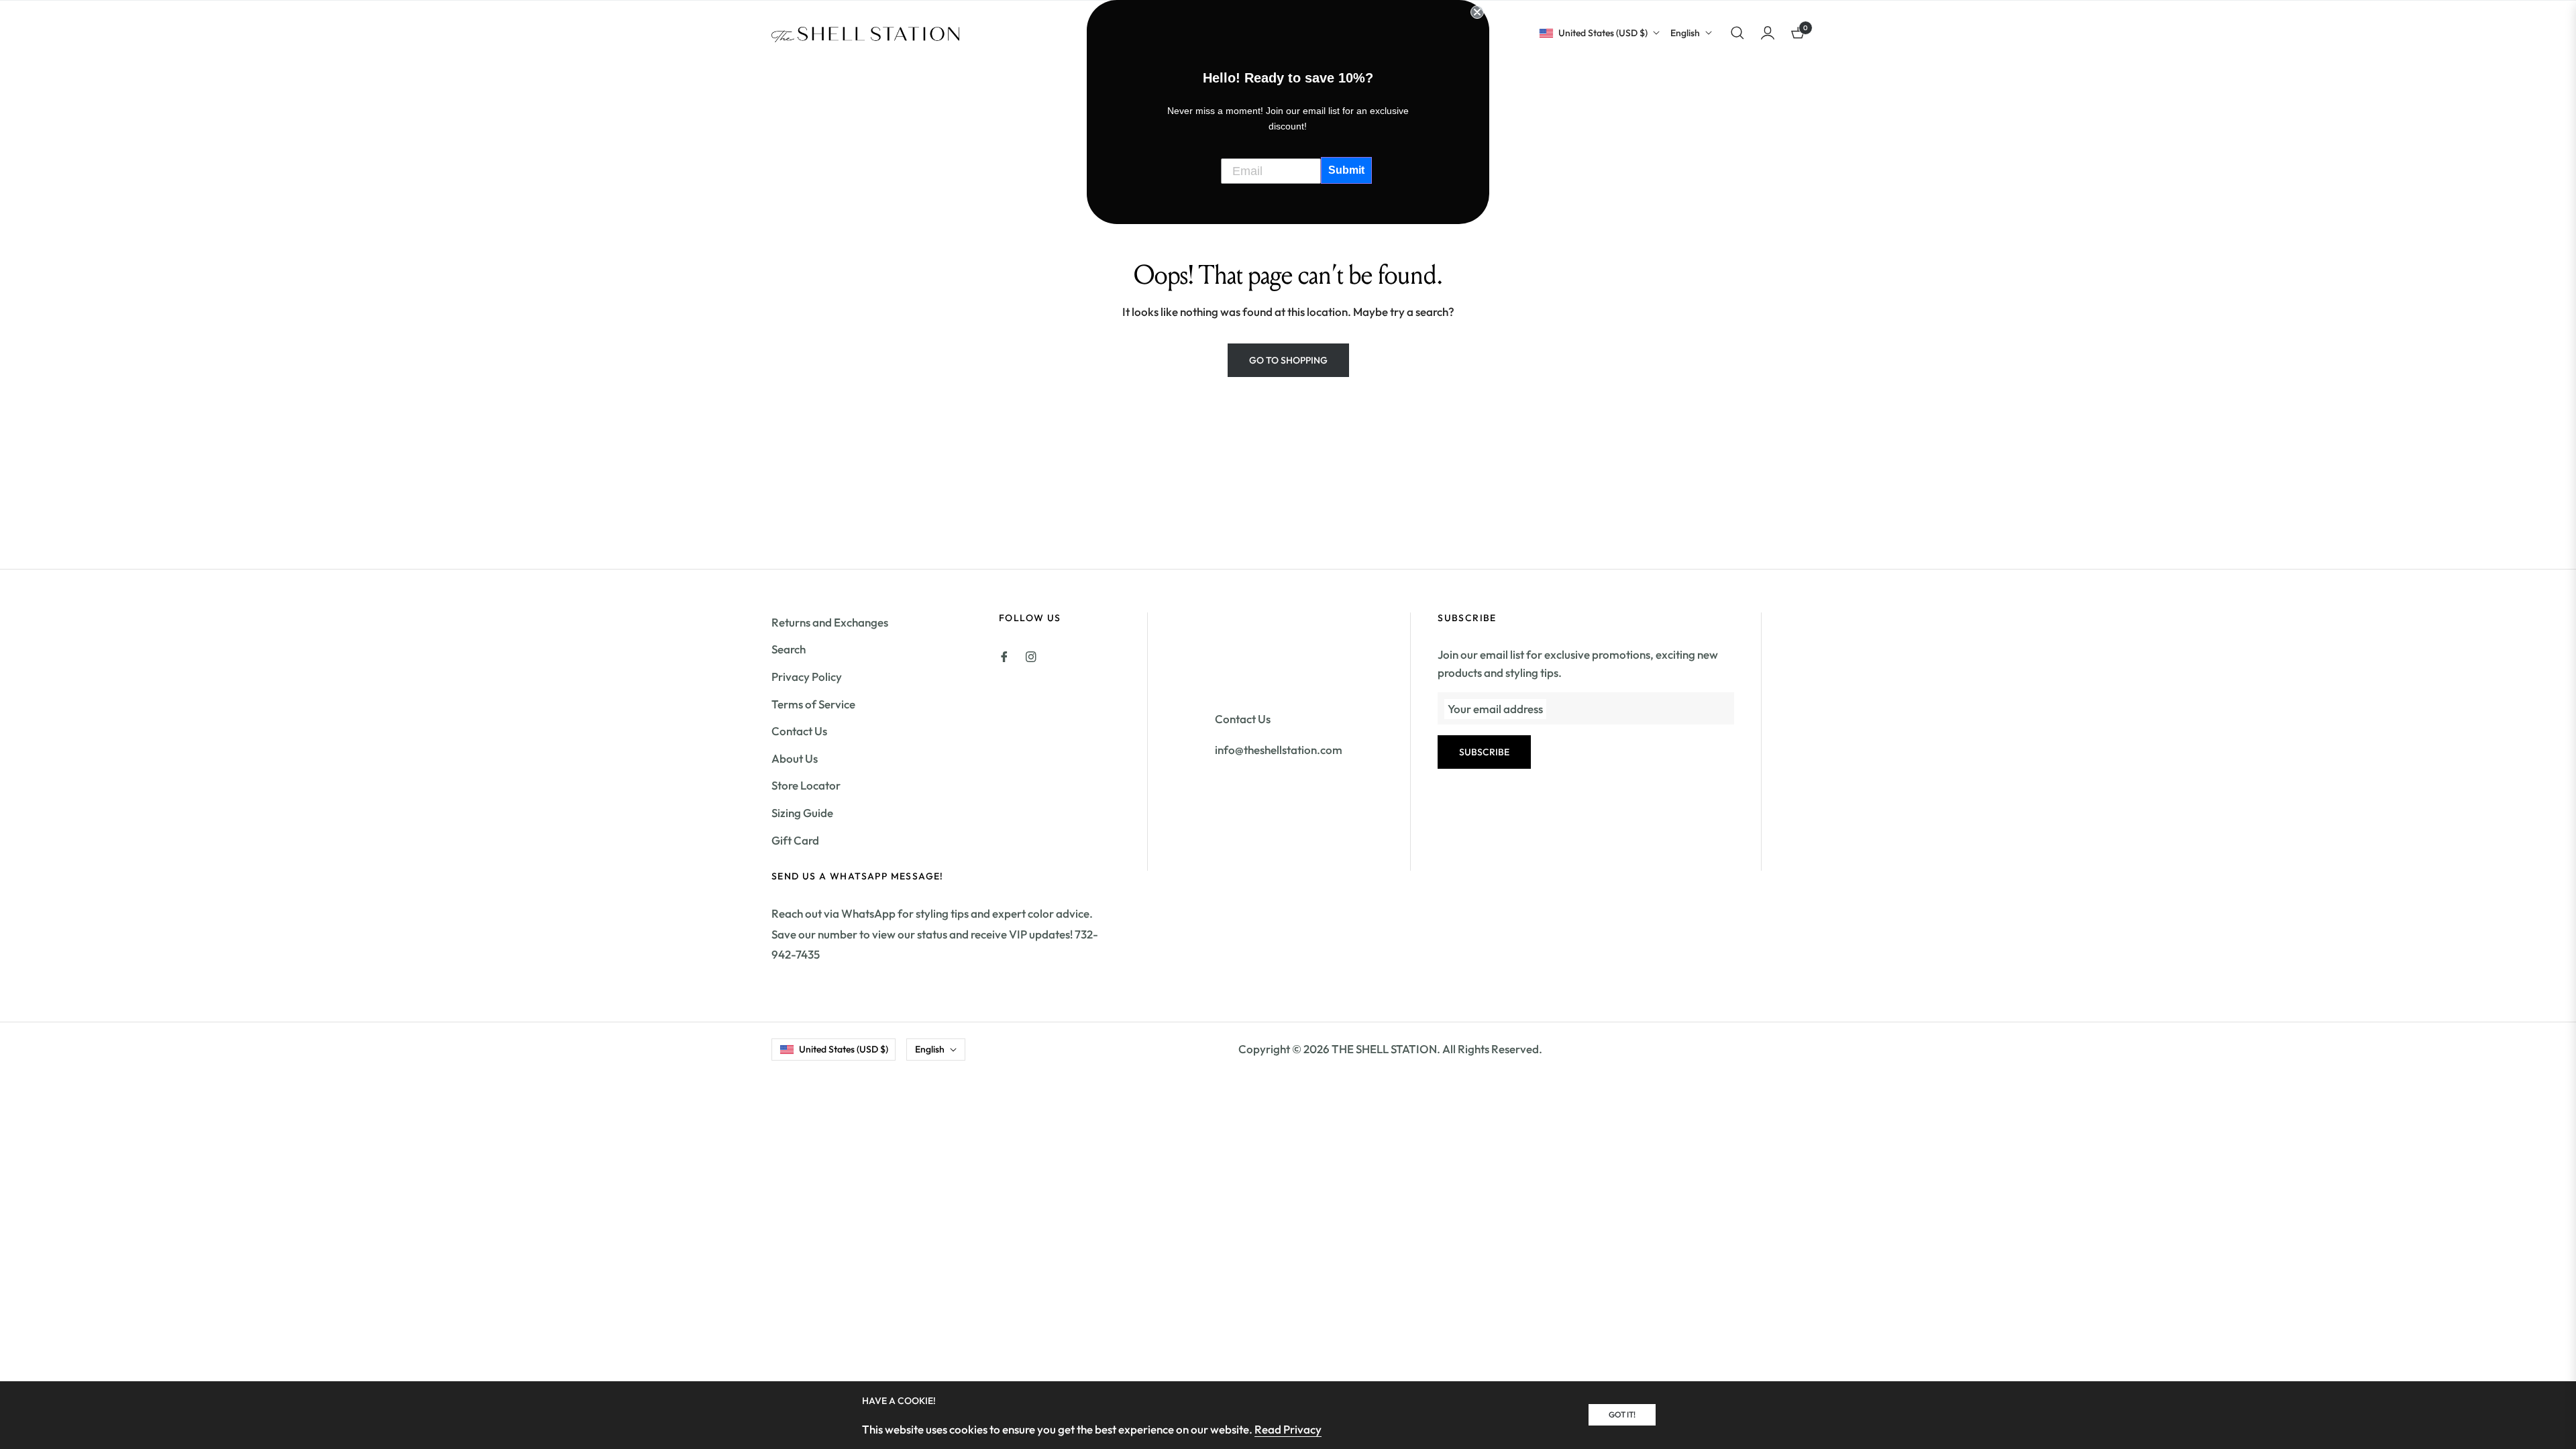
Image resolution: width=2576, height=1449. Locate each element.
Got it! (1622, 1414)
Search (789, 649)
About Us (795, 758)
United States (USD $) (1603, 33)
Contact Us (799, 731)
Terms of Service (813, 704)
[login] (1768, 33)
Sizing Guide (802, 813)
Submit (1346, 170)
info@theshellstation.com (1279, 750)
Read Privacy (1288, 1429)
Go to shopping (1288, 360)
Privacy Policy (807, 677)
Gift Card (795, 840)
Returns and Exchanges (830, 622)
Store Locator (806, 785)
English (1685, 33)
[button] (1737, 33)
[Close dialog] (1477, 12)
